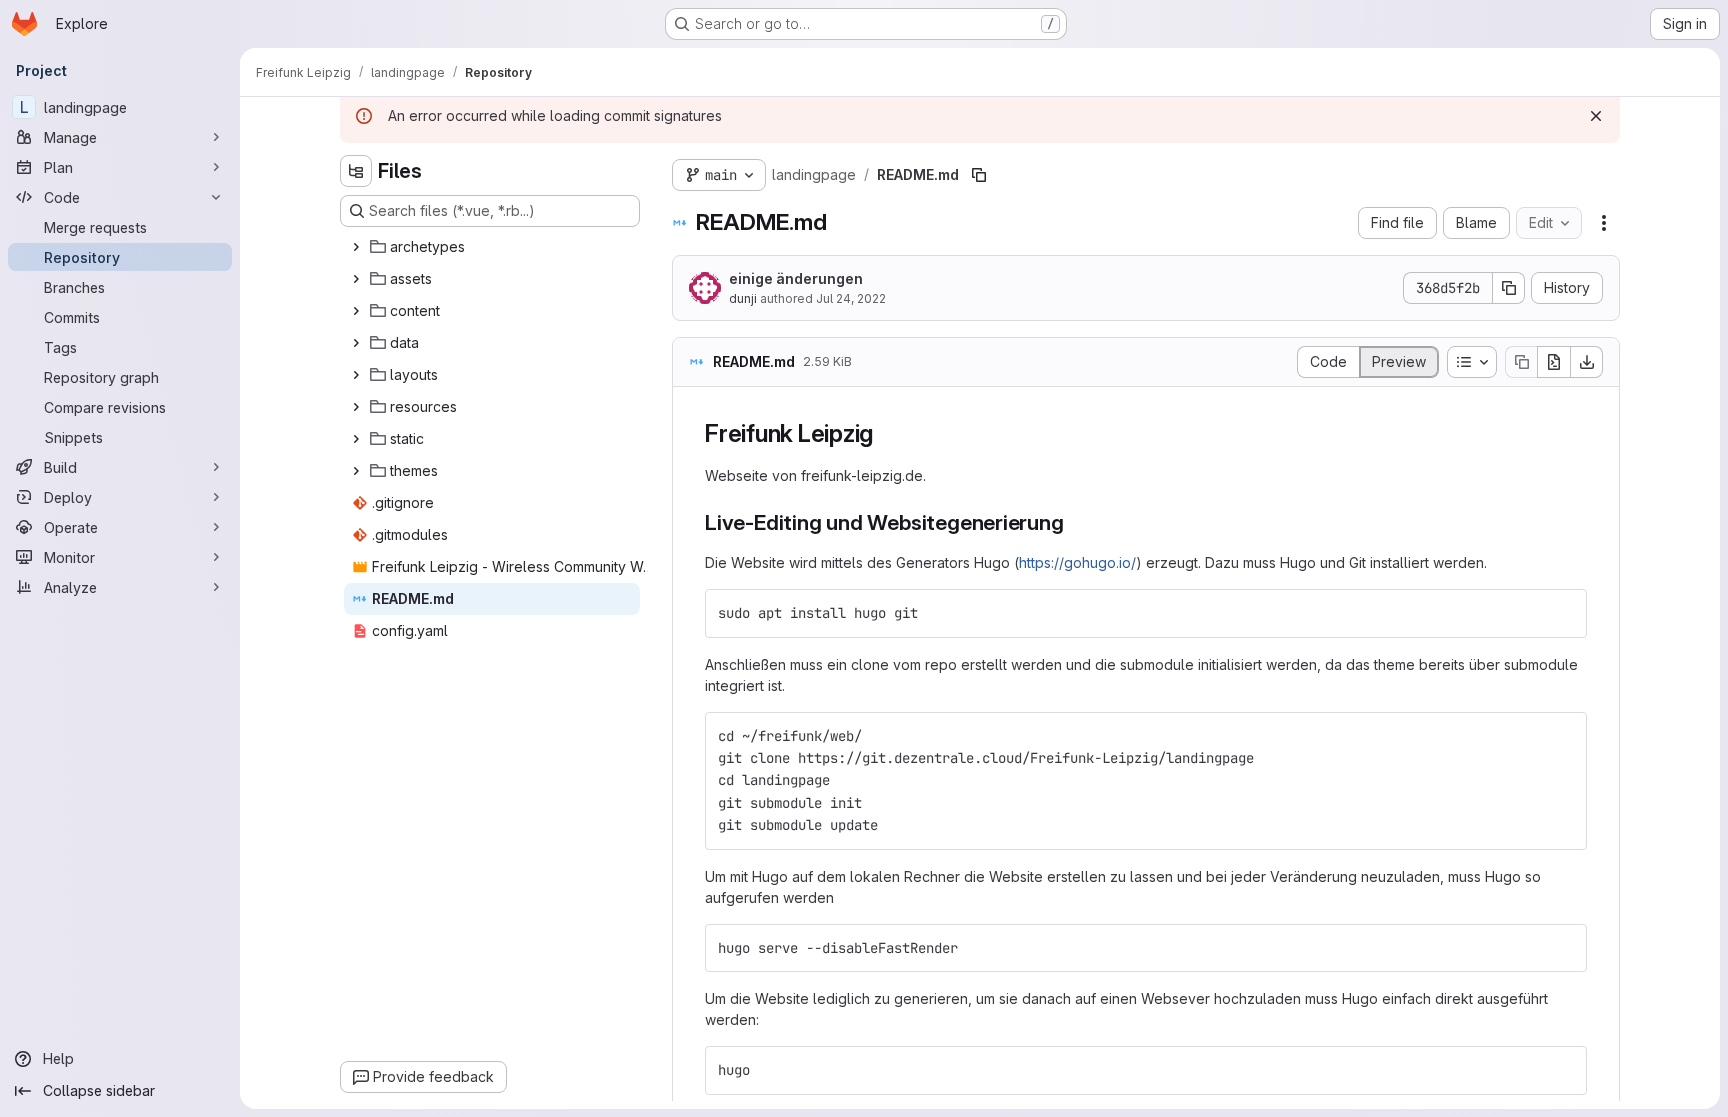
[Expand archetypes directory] (356, 247)
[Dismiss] (1596, 116)
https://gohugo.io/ (1077, 562)
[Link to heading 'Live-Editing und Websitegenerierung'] (1075, 522)
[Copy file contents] (1521, 362)
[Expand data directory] (356, 343)
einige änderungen (796, 278)
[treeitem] (492, 247)
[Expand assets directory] (356, 279)
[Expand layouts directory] (356, 375)
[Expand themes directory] (356, 471)
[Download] (1587, 362)
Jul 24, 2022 (851, 298)
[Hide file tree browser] (356, 171)
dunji (743, 298)
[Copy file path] (979, 175)
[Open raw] (1554, 362)
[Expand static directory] (356, 439)
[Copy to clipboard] (1563, 613)
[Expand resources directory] (356, 407)
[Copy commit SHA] (1509, 288)
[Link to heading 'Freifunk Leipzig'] (886, 433)
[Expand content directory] (356, 311)
